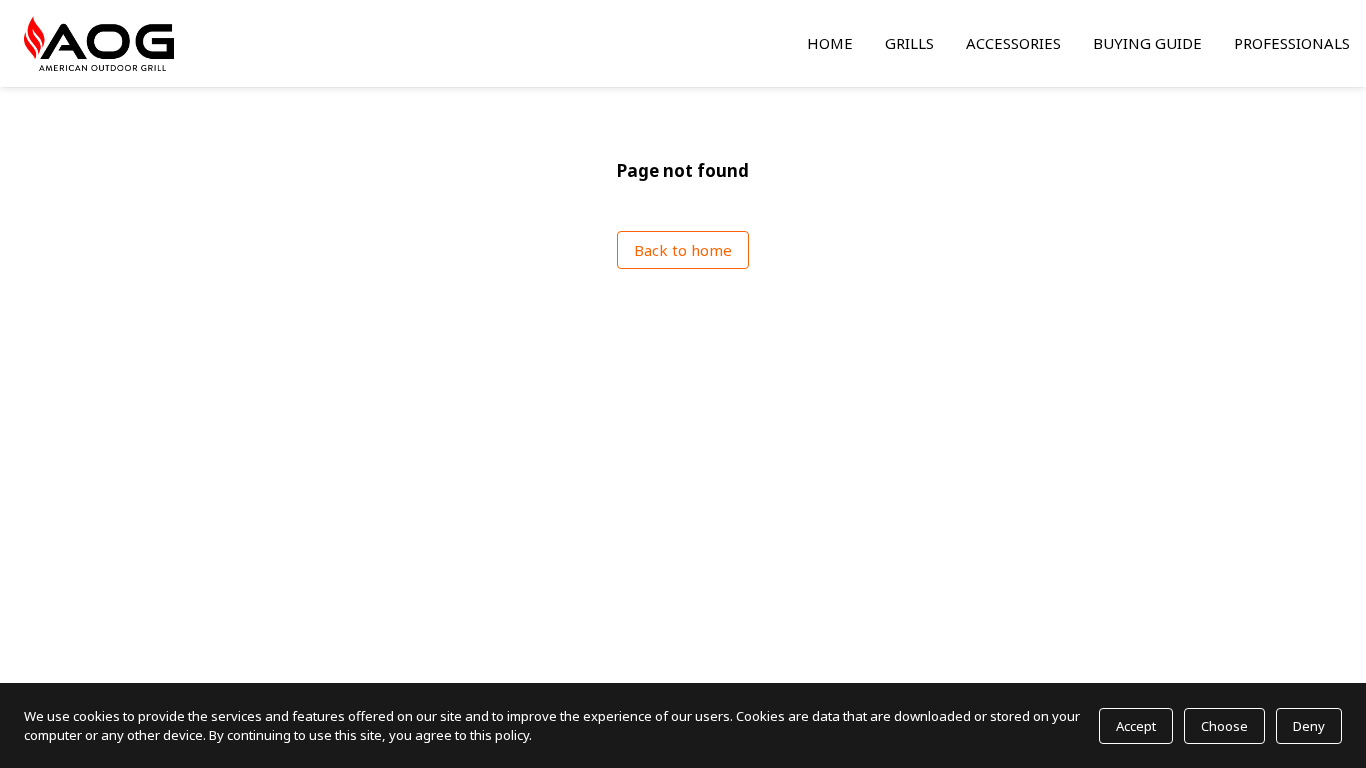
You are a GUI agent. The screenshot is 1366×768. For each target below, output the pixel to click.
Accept (1136, 726)
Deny (1309, 726)
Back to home (683, 250)
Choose (1224, 726)
